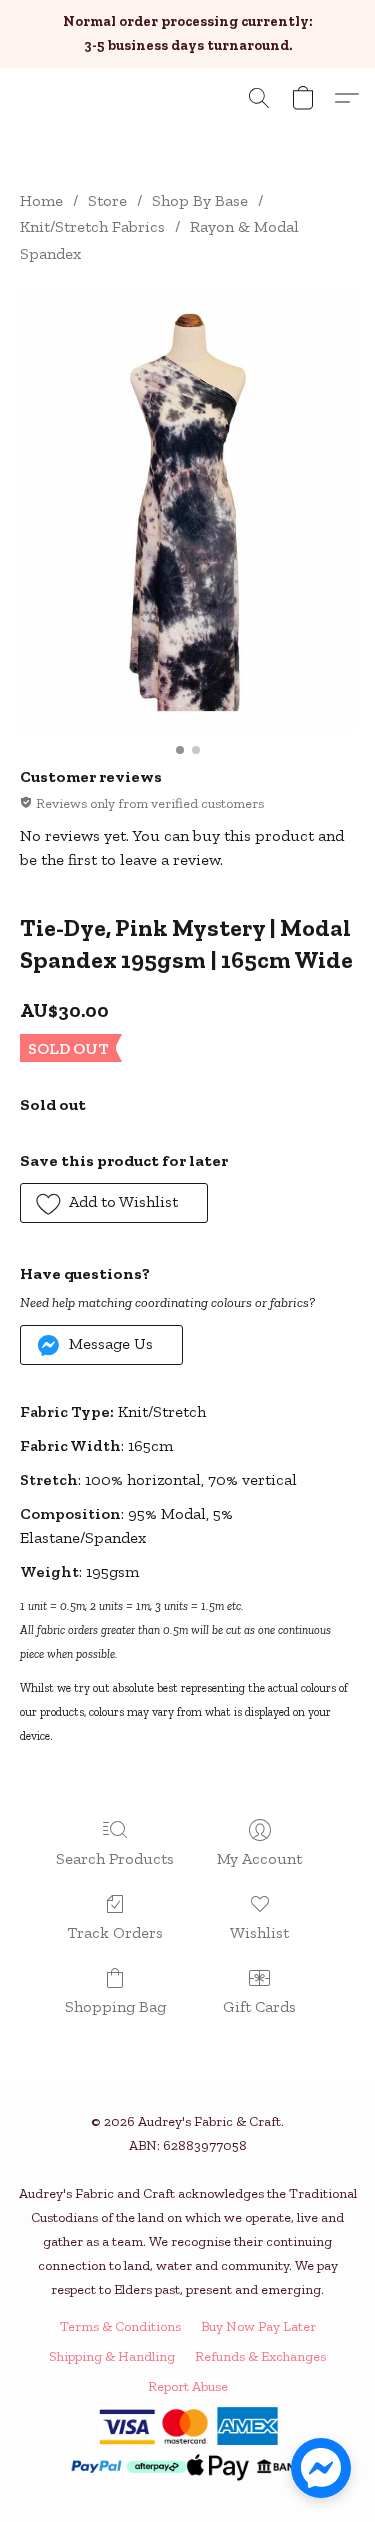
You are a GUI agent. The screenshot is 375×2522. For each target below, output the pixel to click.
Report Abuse (188, 2386)
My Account (259, 1858)
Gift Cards (259, 2006)
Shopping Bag (115, 2006)
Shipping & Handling (112, 2356)
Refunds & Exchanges (260, 2356)
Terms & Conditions (120, 2326)
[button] (259, 98)
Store (107, 200)
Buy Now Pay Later (258, 2326)
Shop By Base (200, 200)
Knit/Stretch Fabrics (92, 226)
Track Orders (115, 1932)
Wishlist (259, 1932)
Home (41, 200)
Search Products (115, 1858)
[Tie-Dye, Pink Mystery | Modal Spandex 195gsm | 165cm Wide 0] (187, 510)
